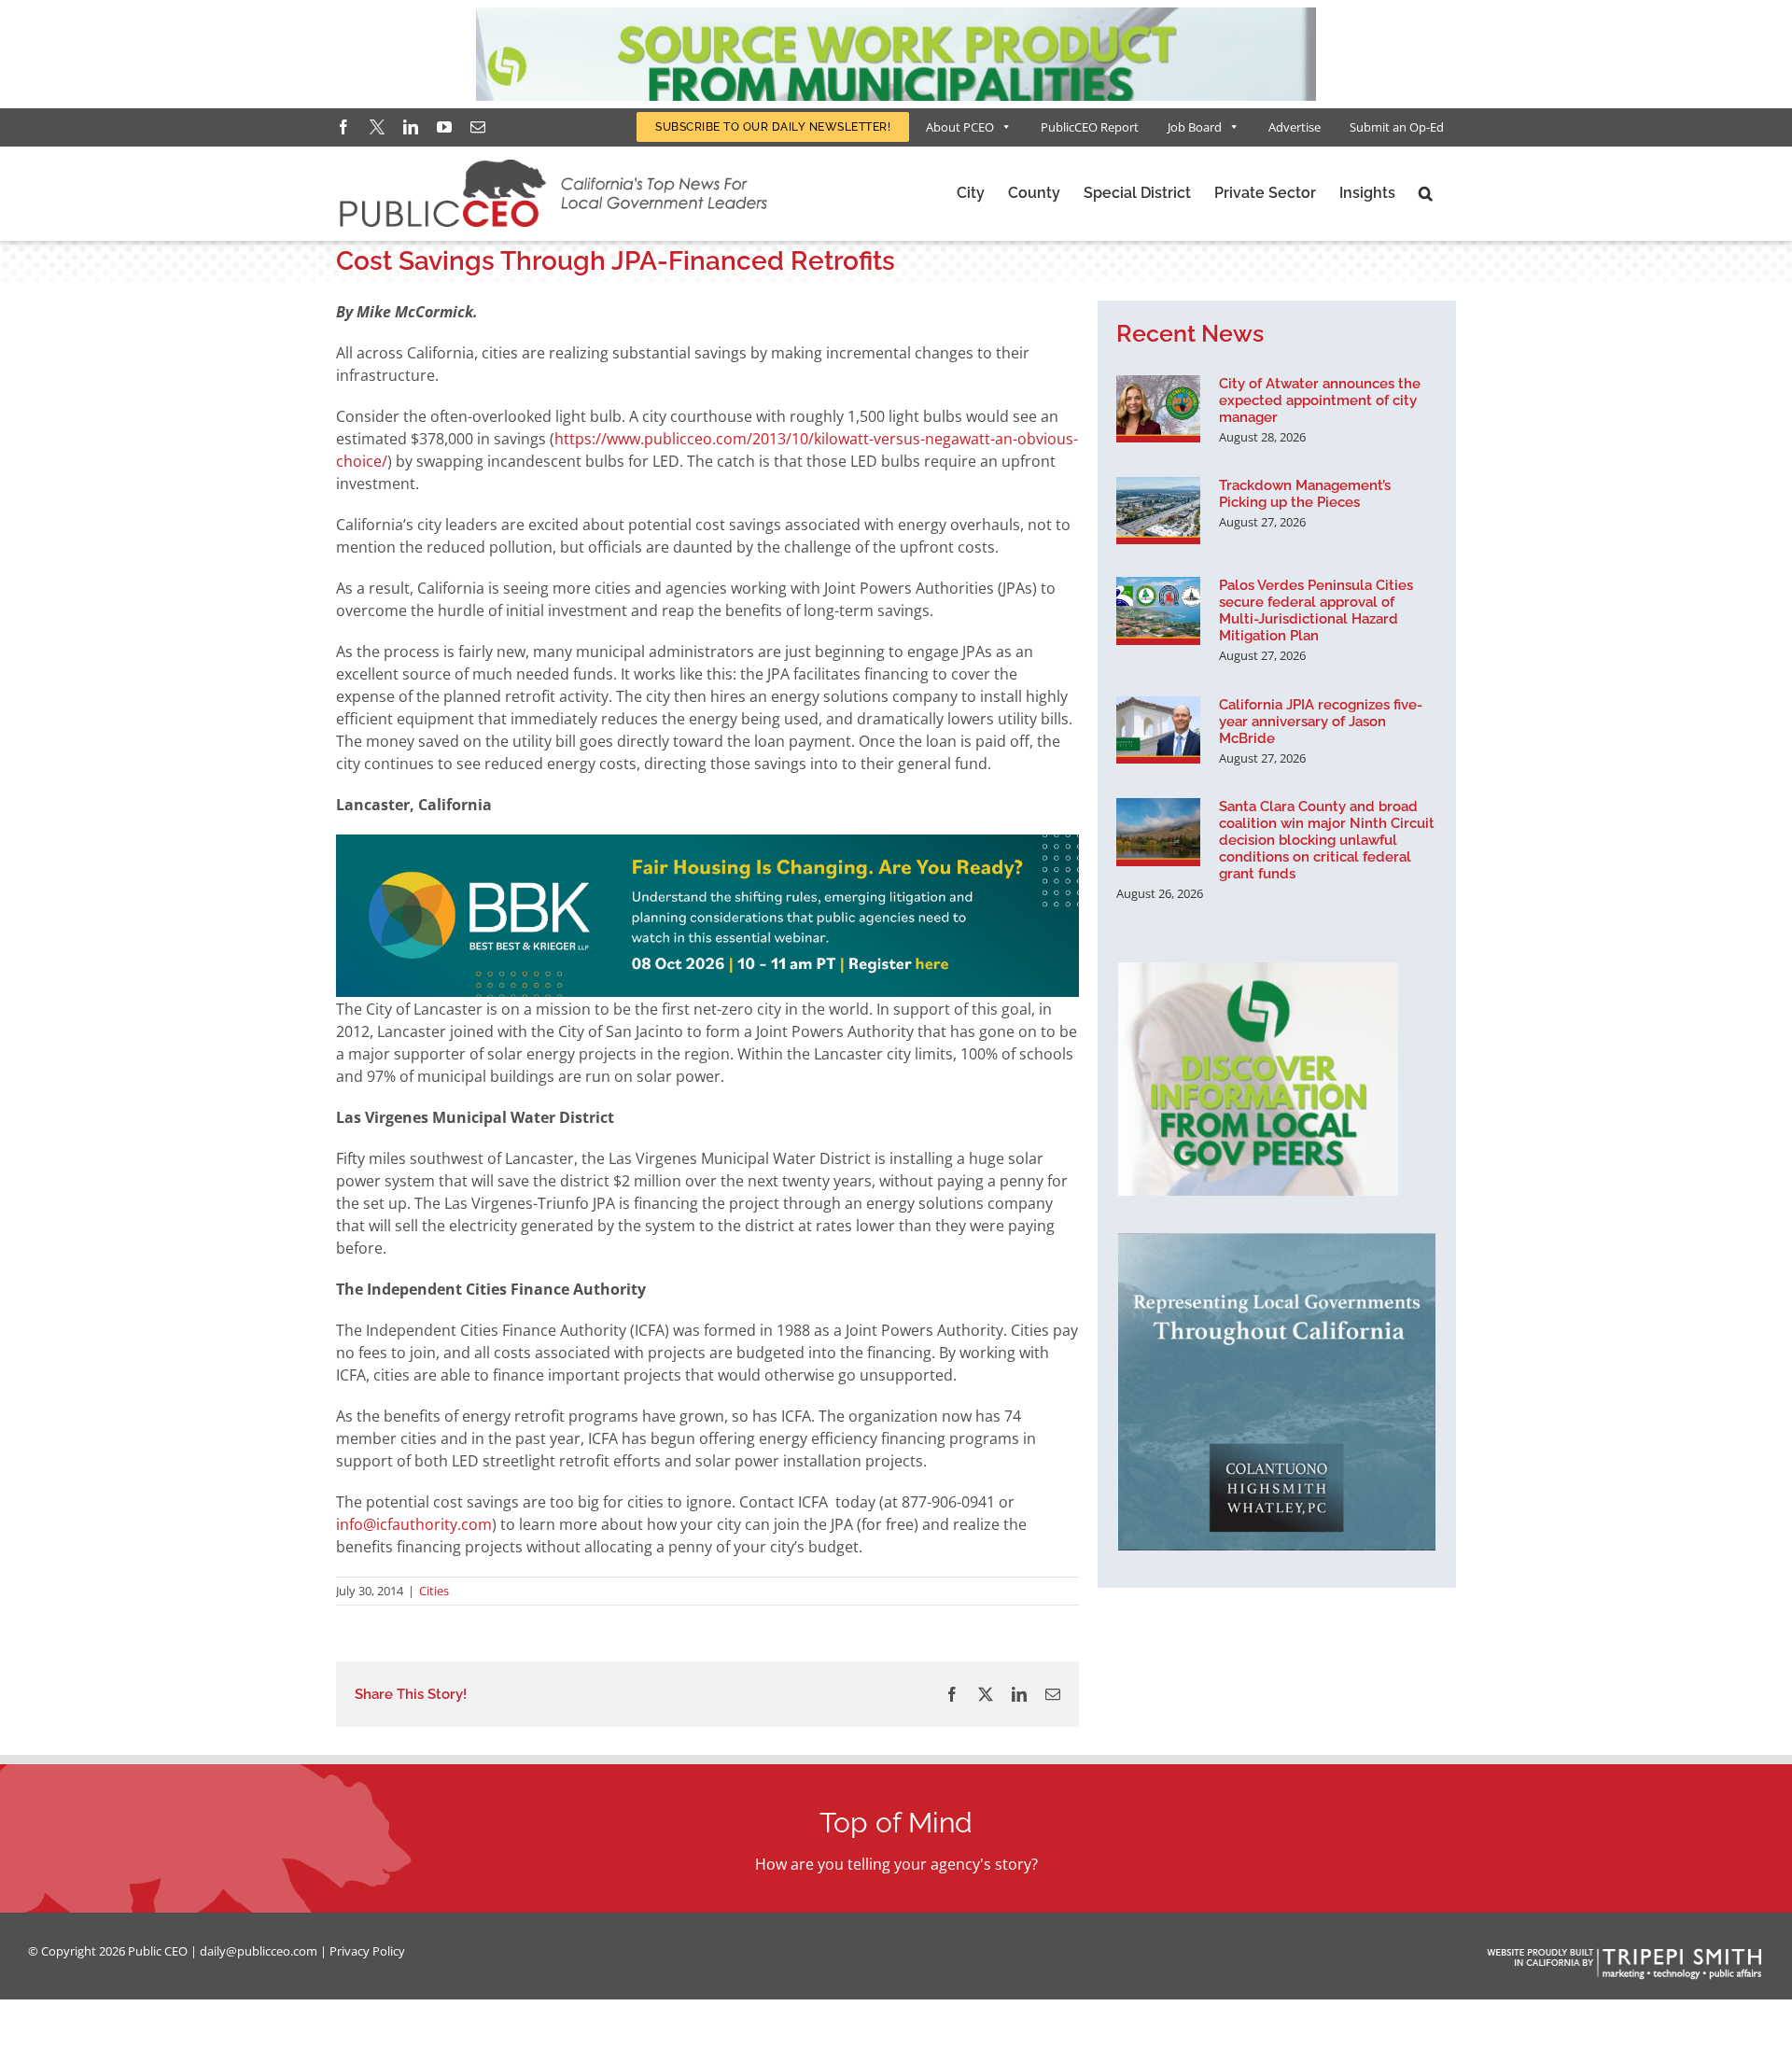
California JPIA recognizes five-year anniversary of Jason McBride (1321, 722)
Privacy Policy (367, 1951)
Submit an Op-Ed (1397, 127)
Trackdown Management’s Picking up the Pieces (1305, 494)
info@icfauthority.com (414, 1524)
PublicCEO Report (1090, 127)
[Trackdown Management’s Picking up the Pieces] (1158, 511)
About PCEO (960, 127)
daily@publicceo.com (259, 1951)
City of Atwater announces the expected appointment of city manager (1320, 400)
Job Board (1195, 127)
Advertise (1295, 127)
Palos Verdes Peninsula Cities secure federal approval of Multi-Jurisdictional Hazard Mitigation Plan (1316, 610)
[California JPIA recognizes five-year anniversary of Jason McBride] (1158, 730)
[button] (1426, 193)
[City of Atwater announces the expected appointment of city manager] (1158, 409)
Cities (434, 1591)
